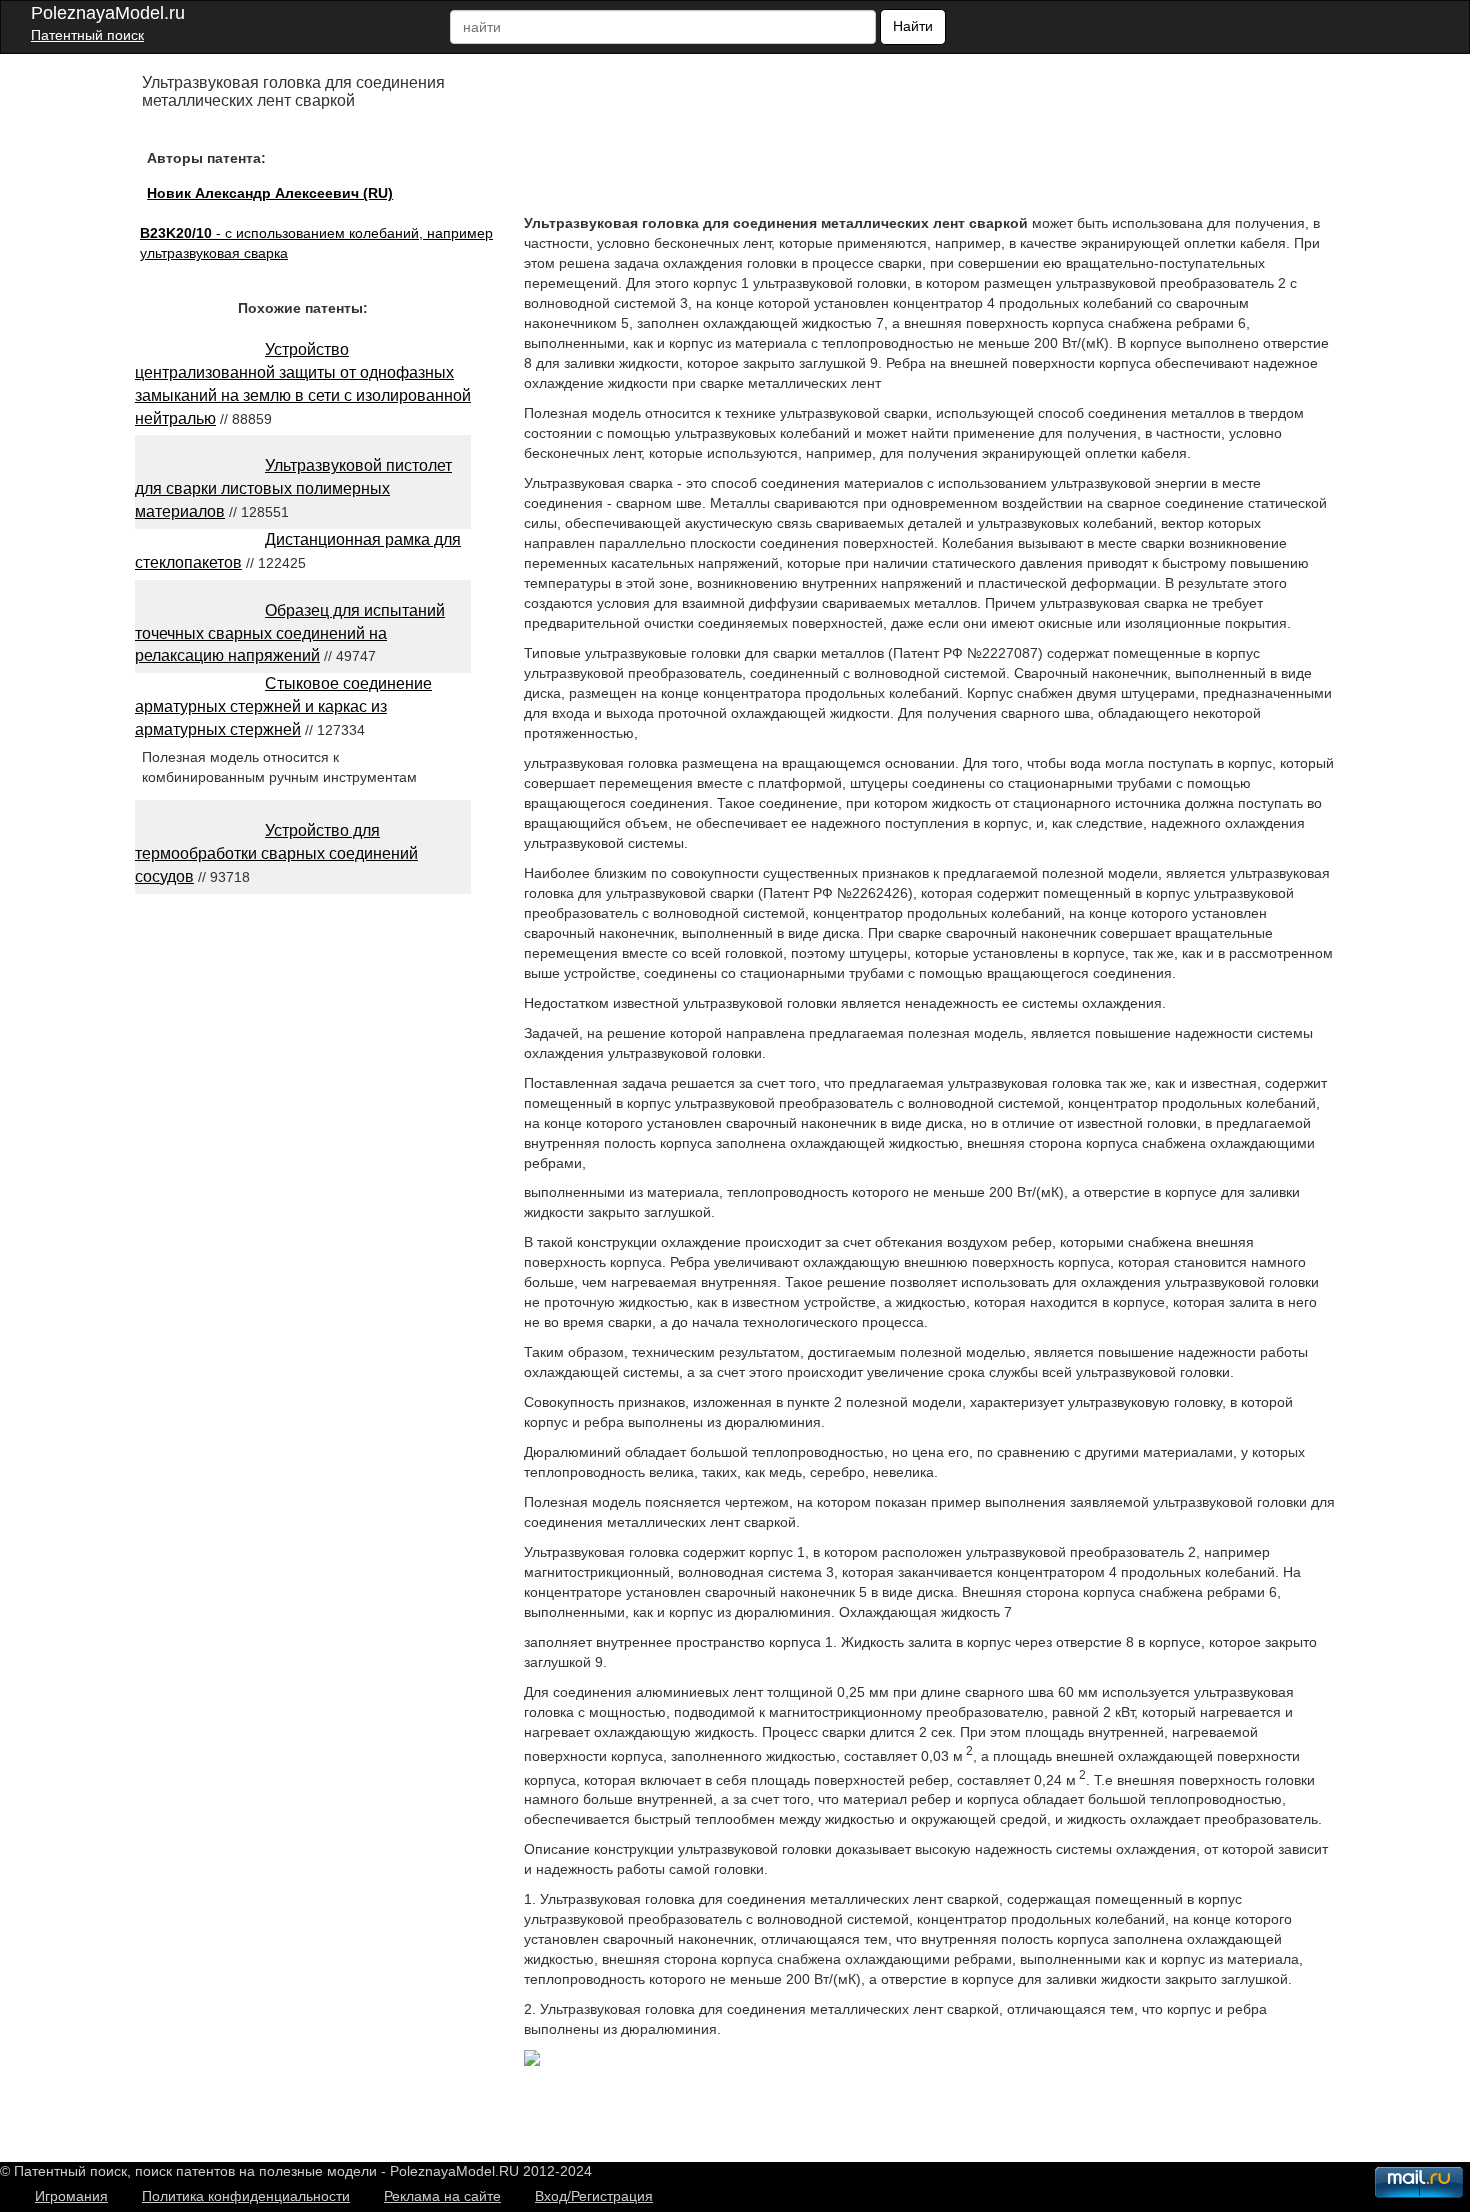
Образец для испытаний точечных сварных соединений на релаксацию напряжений (290, 633)
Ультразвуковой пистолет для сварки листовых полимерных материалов (293, 488)
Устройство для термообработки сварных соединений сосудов (276, 853)
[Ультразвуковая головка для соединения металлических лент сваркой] (532, 2061)
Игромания (71, 2196)
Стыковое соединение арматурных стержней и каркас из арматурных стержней (283, 706)
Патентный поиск (87, 35)
